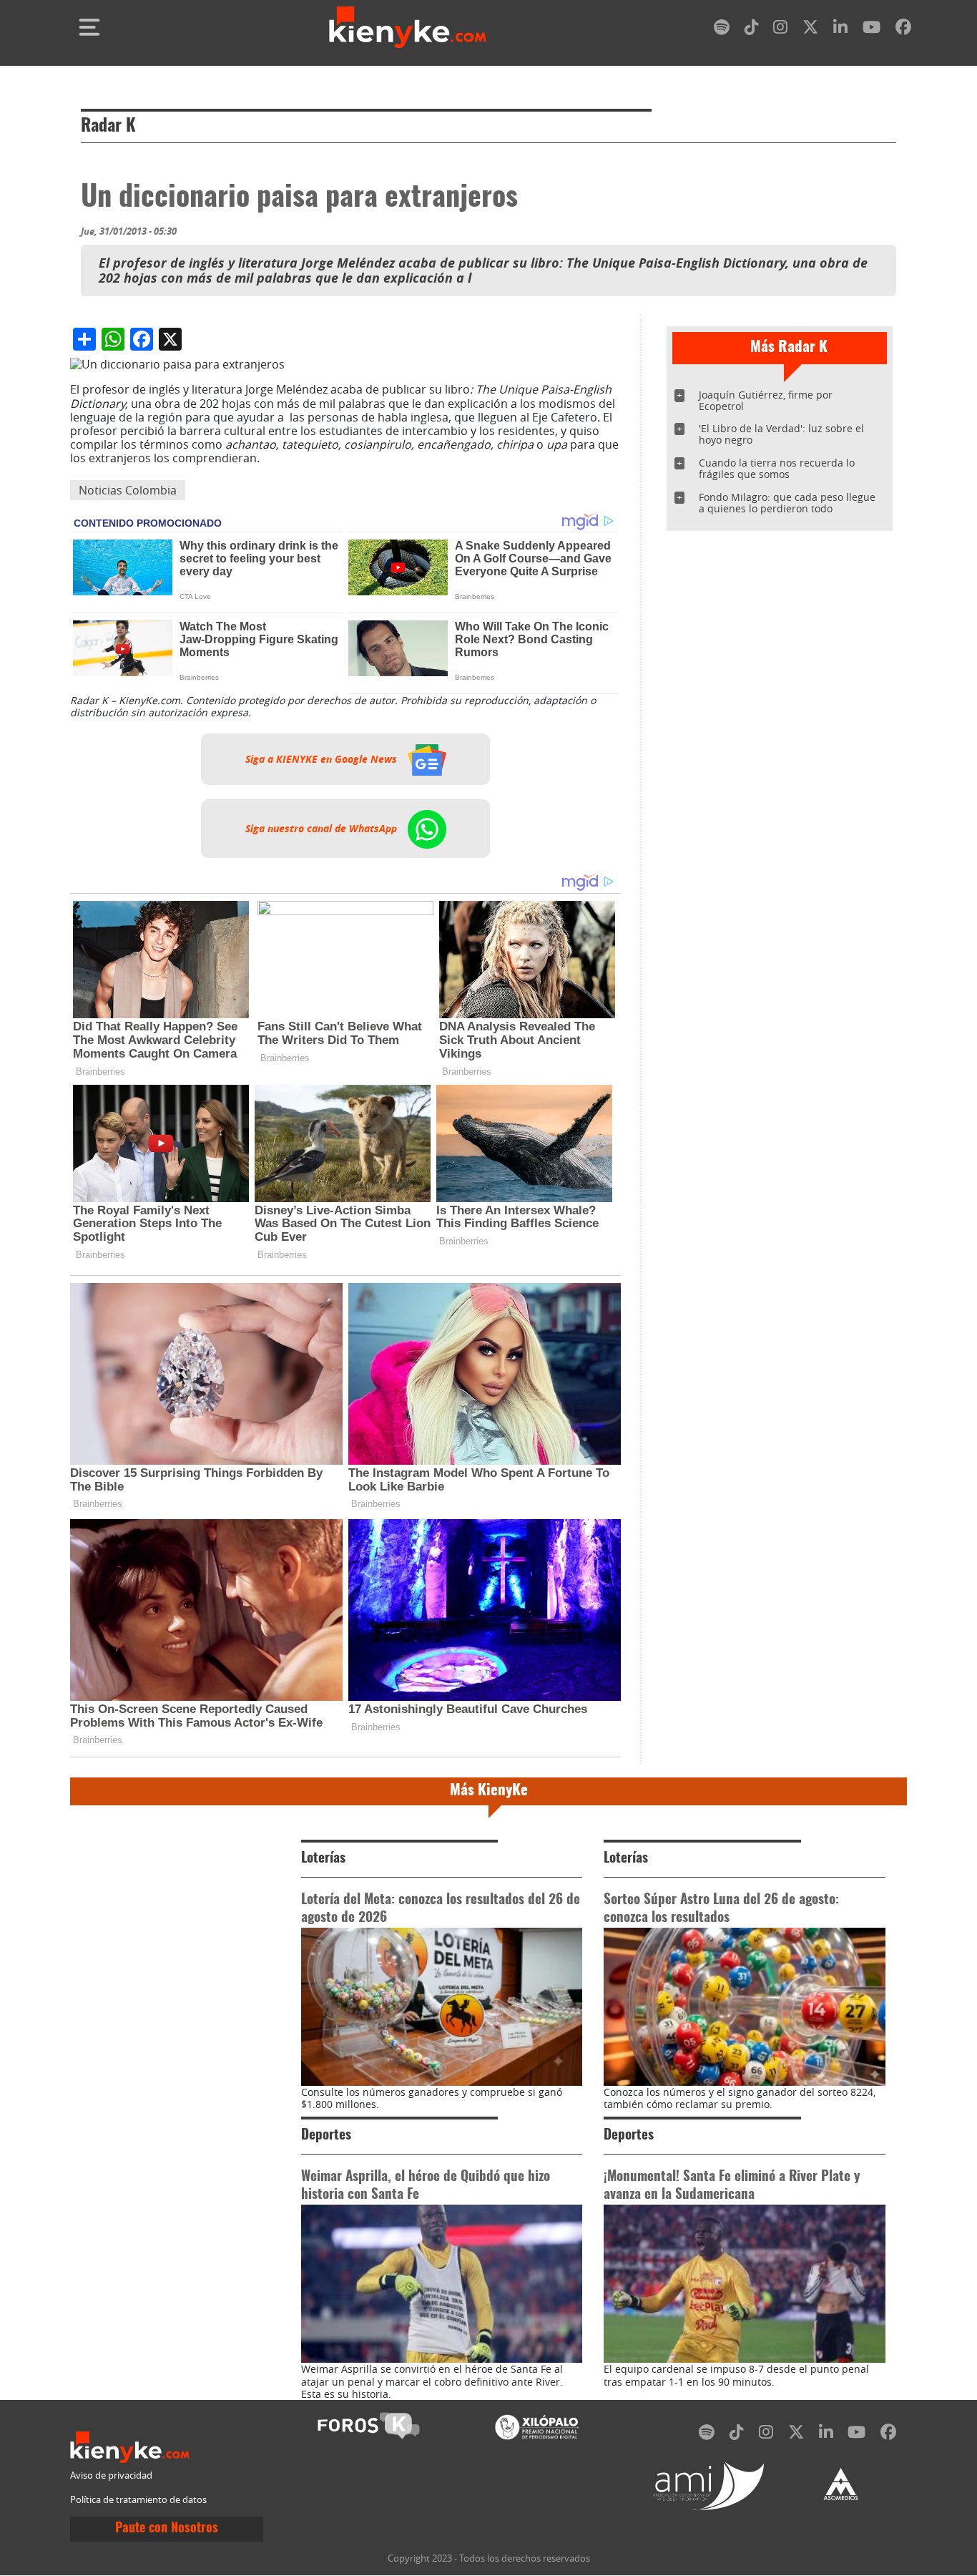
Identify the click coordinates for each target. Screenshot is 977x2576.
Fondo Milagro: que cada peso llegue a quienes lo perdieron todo (787, 503)
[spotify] (722, 30)
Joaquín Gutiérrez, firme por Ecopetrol (766, 400)
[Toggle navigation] (89, 27)
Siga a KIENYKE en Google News (323, 759)
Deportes (326, 2136)
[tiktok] (752, 30)
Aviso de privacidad (111, 2475)
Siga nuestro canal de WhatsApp (323, 829)
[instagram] (780, 30)
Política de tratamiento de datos (138, 2500)
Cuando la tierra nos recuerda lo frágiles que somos (777, 468)
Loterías (323, 1859)
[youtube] (872, 30)
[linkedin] (840, 30)
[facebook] (903, 30)
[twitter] (810, 30)
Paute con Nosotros (167, 2529)
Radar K (108, 127)
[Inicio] (408, 27)
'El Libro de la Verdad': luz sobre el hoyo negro (781, 434)
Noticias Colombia (128, 490)
